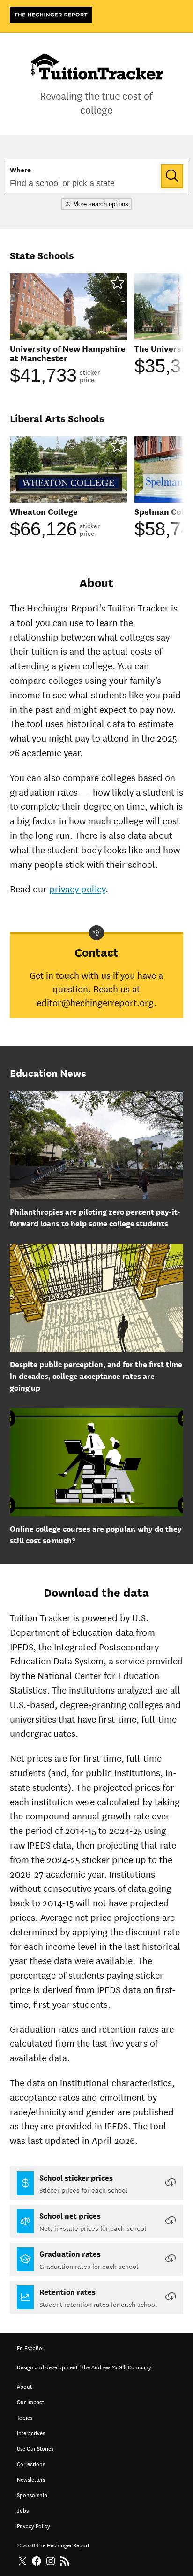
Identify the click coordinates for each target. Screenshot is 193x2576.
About (24, 2386)
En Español (30, 2347)
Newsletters (31, 2479)
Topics (25, 2417)
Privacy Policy (33, 2525)
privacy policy (77, 888)
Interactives (31, 2432)
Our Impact (30, 2401)
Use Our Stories (35, 2448)
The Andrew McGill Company (116, 2366)
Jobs (23, 2510)
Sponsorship (32, 2494)
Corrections (31, 2463)
